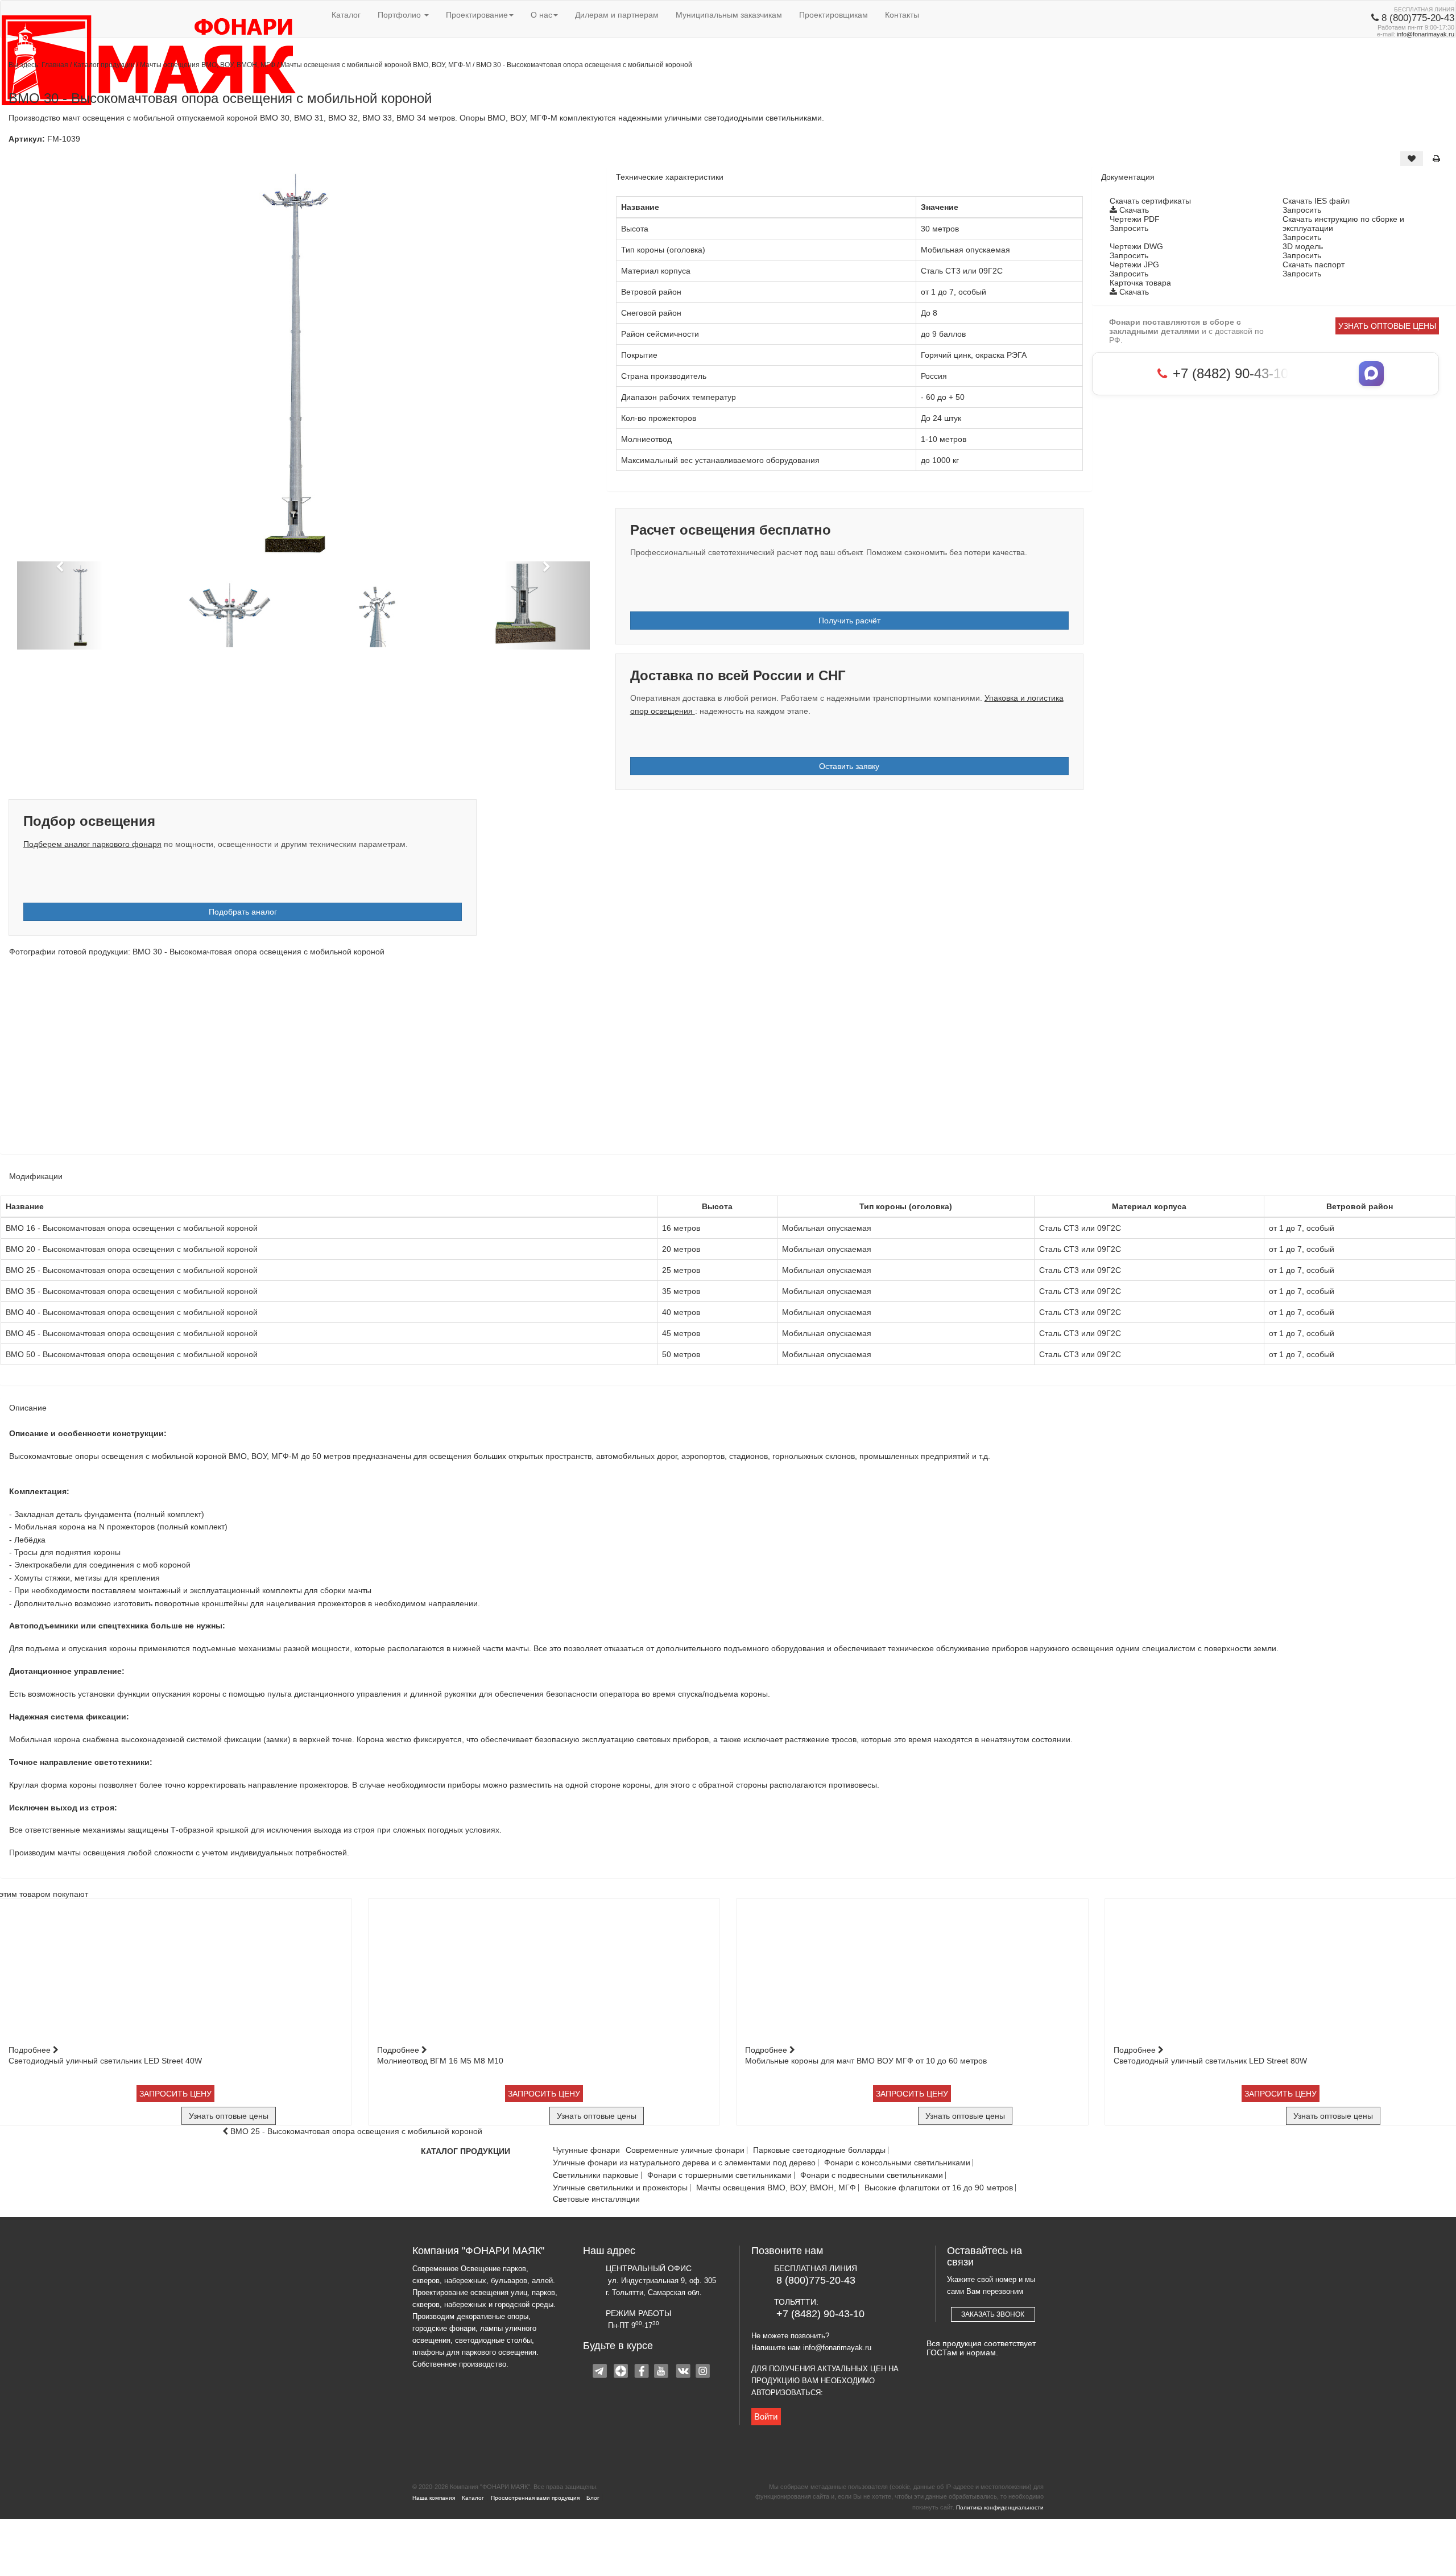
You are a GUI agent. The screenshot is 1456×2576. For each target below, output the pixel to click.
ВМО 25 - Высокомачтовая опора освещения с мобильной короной (132, 1270)
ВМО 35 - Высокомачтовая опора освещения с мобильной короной (132, 1291)
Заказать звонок (993, 2314)
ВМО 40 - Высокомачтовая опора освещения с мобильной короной (132, 1312)
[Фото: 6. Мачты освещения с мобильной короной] (1327, 1057)
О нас (541, 15)
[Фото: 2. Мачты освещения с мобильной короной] (368, 1057)
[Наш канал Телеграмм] (601, 2372)
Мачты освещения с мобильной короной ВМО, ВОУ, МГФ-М (377, 65)
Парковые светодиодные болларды (819, 2150)
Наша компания (434, 2498)
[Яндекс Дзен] (622, 2372)
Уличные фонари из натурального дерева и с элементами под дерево (684, 2163)
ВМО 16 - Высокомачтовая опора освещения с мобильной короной (132, 1228)
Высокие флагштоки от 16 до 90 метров (939, 2188)
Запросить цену (175, 2094)
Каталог (346, 15)
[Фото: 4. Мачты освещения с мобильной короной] (848, 1057)
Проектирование (477, 15)
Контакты (902, 15)
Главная (55, 65)
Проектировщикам (834, 15)
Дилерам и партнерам (617, 15)
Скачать (1133, 210)
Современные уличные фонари (685, 2150)
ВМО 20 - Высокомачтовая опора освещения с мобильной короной (132, 1249)
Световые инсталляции (596, 2199)
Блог (593, 2498)
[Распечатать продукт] (1436, 159)
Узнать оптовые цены (1387, 326)
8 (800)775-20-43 (816, 2280)
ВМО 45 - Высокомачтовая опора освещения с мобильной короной (132, 1333)
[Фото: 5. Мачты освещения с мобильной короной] (1087, 1057)
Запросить (1302, 210)
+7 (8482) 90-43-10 (820, 2314)
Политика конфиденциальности (1000, 2507)
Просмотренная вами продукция (535, 2498)
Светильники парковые (596, 2175)
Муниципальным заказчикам (729, 15)
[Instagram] (704, 2372)
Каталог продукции (105, 65)
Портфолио (400, 15)
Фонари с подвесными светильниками (872, 2175)
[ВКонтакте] (683, 2372)
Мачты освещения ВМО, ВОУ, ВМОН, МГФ (208, 65)
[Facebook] (642, 2372)
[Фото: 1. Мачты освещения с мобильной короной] (129, 1057)
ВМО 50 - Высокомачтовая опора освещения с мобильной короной (132, 1354)
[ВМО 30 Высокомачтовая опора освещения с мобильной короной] (303, 363)
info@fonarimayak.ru (1426, 34)
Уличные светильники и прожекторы (620, 2188)
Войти (766, 2416)
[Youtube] (663, 2372)
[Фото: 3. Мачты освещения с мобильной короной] (608, 1057)
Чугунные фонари (586, 2150)
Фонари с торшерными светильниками (719, 2175)
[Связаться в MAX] (1371, 374)
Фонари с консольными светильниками (897, 2163)
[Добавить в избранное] (1412, 159)
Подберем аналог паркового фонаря (92, 844)
